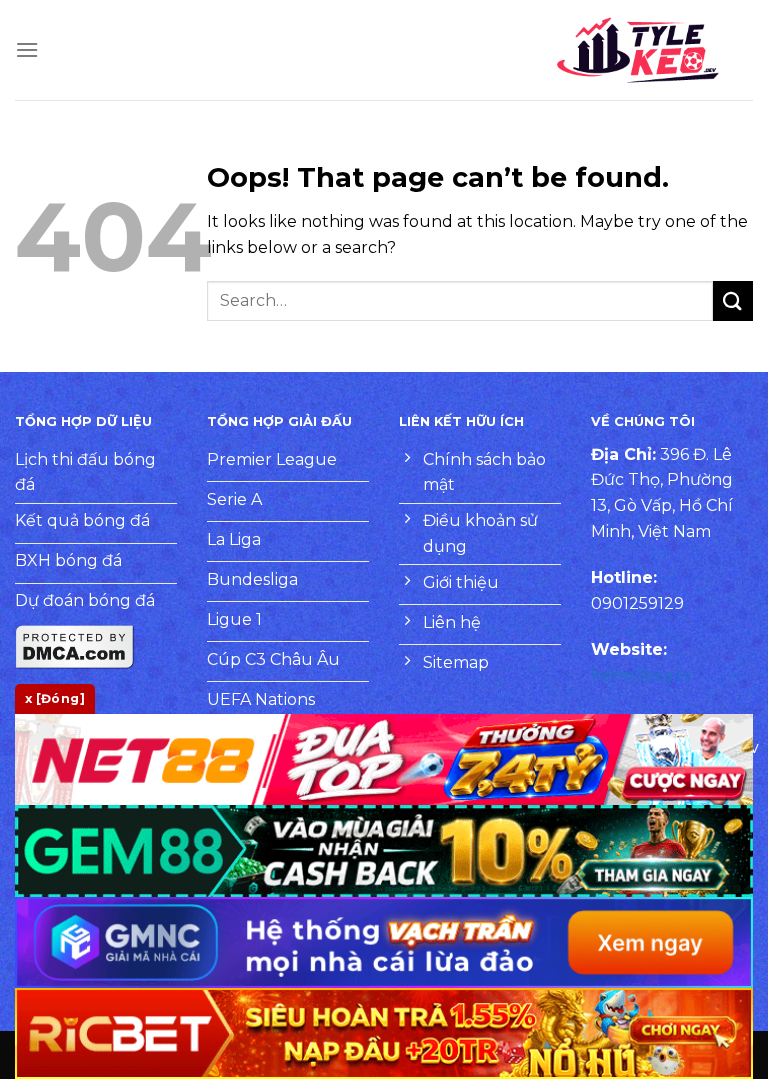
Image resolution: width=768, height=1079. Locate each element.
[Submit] (733, 300)
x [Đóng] (55, 698)
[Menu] (27, 49)
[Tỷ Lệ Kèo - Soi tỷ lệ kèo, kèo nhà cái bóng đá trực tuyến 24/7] (638, 50)
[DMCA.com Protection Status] (75, 645)
